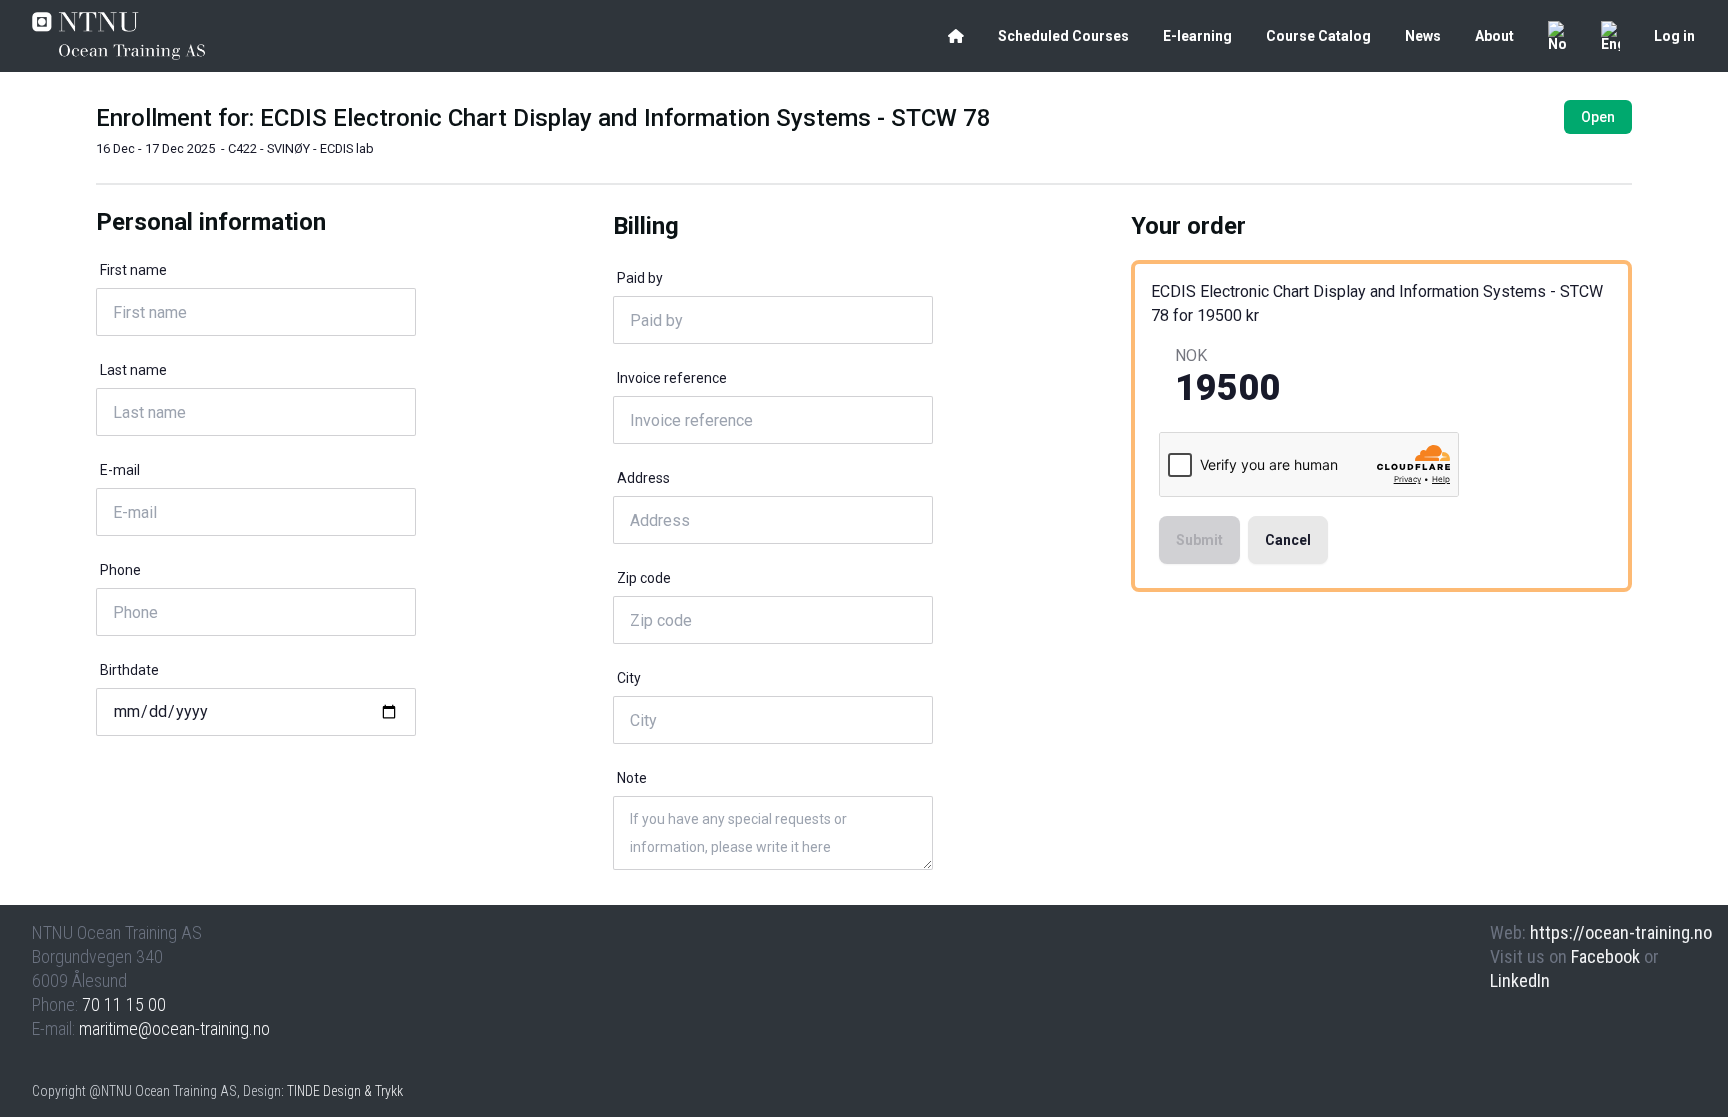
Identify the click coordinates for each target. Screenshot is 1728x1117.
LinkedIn (1520, 980)
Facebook (1605, 956)
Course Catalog (1318, 36)
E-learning (1197, 36)
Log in (1674, 36)
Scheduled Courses (1063, 36)
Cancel (1288, 540)
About (1494, 36)
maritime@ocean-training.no (174, 1028)
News (1423, 36)
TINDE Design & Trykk (345, 1091)
